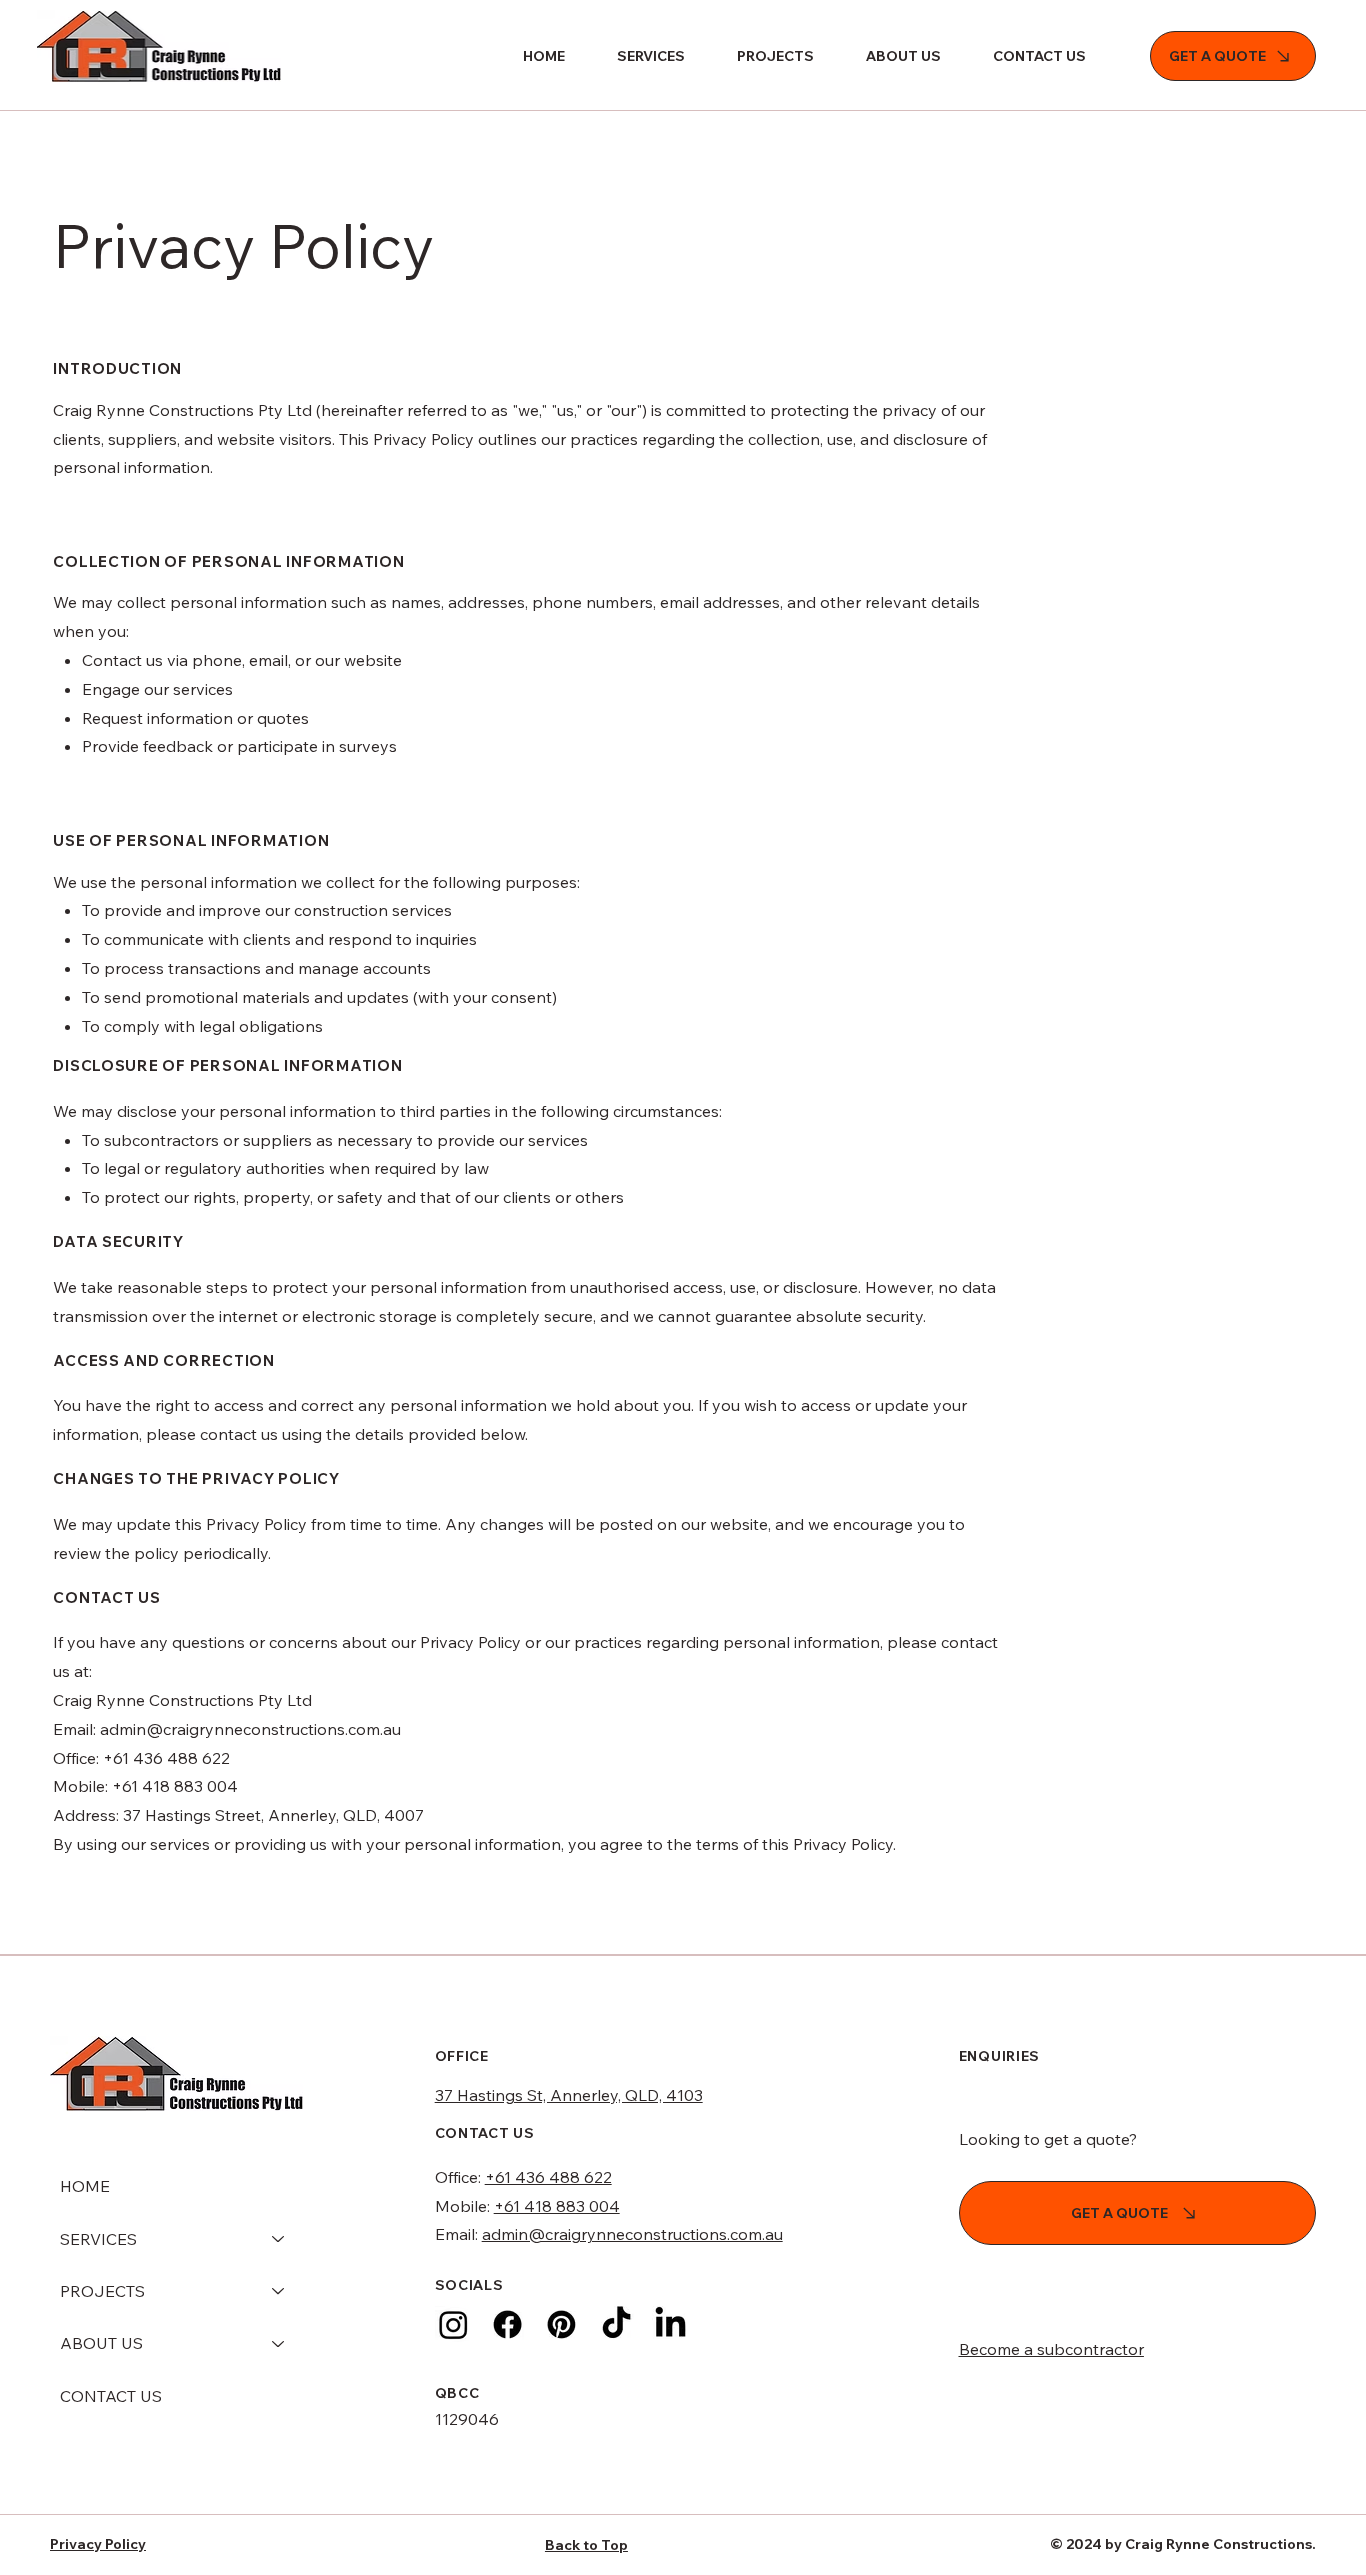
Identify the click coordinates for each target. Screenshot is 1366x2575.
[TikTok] (616, 2324)
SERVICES (98, 2239)
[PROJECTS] (279, 2291)
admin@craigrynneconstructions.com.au (632, 2234)
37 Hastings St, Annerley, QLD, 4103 (569, 2095)
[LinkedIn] (670, 2324)
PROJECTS (102, 2291)
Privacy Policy (98, 2544)
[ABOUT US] (279, 2343)
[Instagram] (453, 2324)
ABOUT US (101, 2343)
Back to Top (586, 2545)
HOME (85, 2186)
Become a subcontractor (1051, 2349)
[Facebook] (507, 2324)
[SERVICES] (279, 2239)
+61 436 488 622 (548, 2177)
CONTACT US (111, 2396)
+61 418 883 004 (557, 2206)
